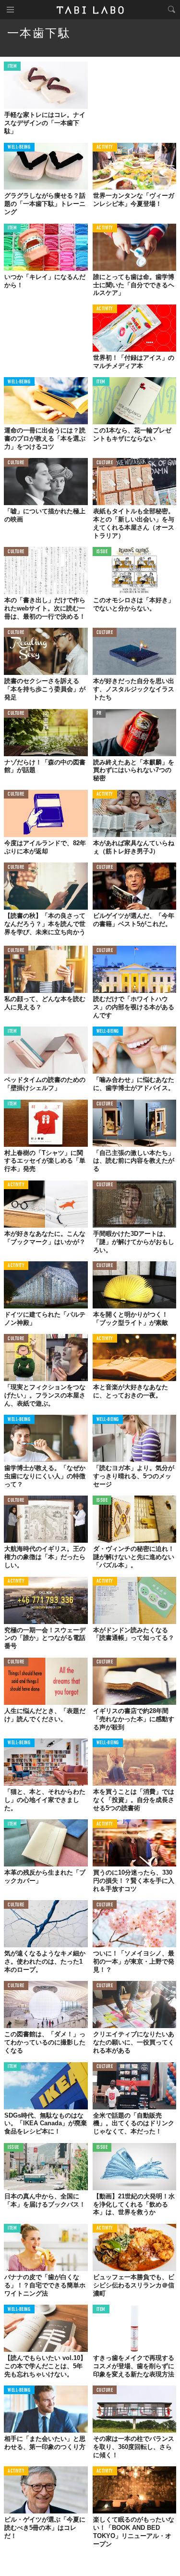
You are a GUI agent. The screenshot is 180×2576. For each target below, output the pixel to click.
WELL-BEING (19, 147)
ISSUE (102, 552)
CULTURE (16, 463)
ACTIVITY (105, 147)
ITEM (12, 67)
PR (99, 714)
